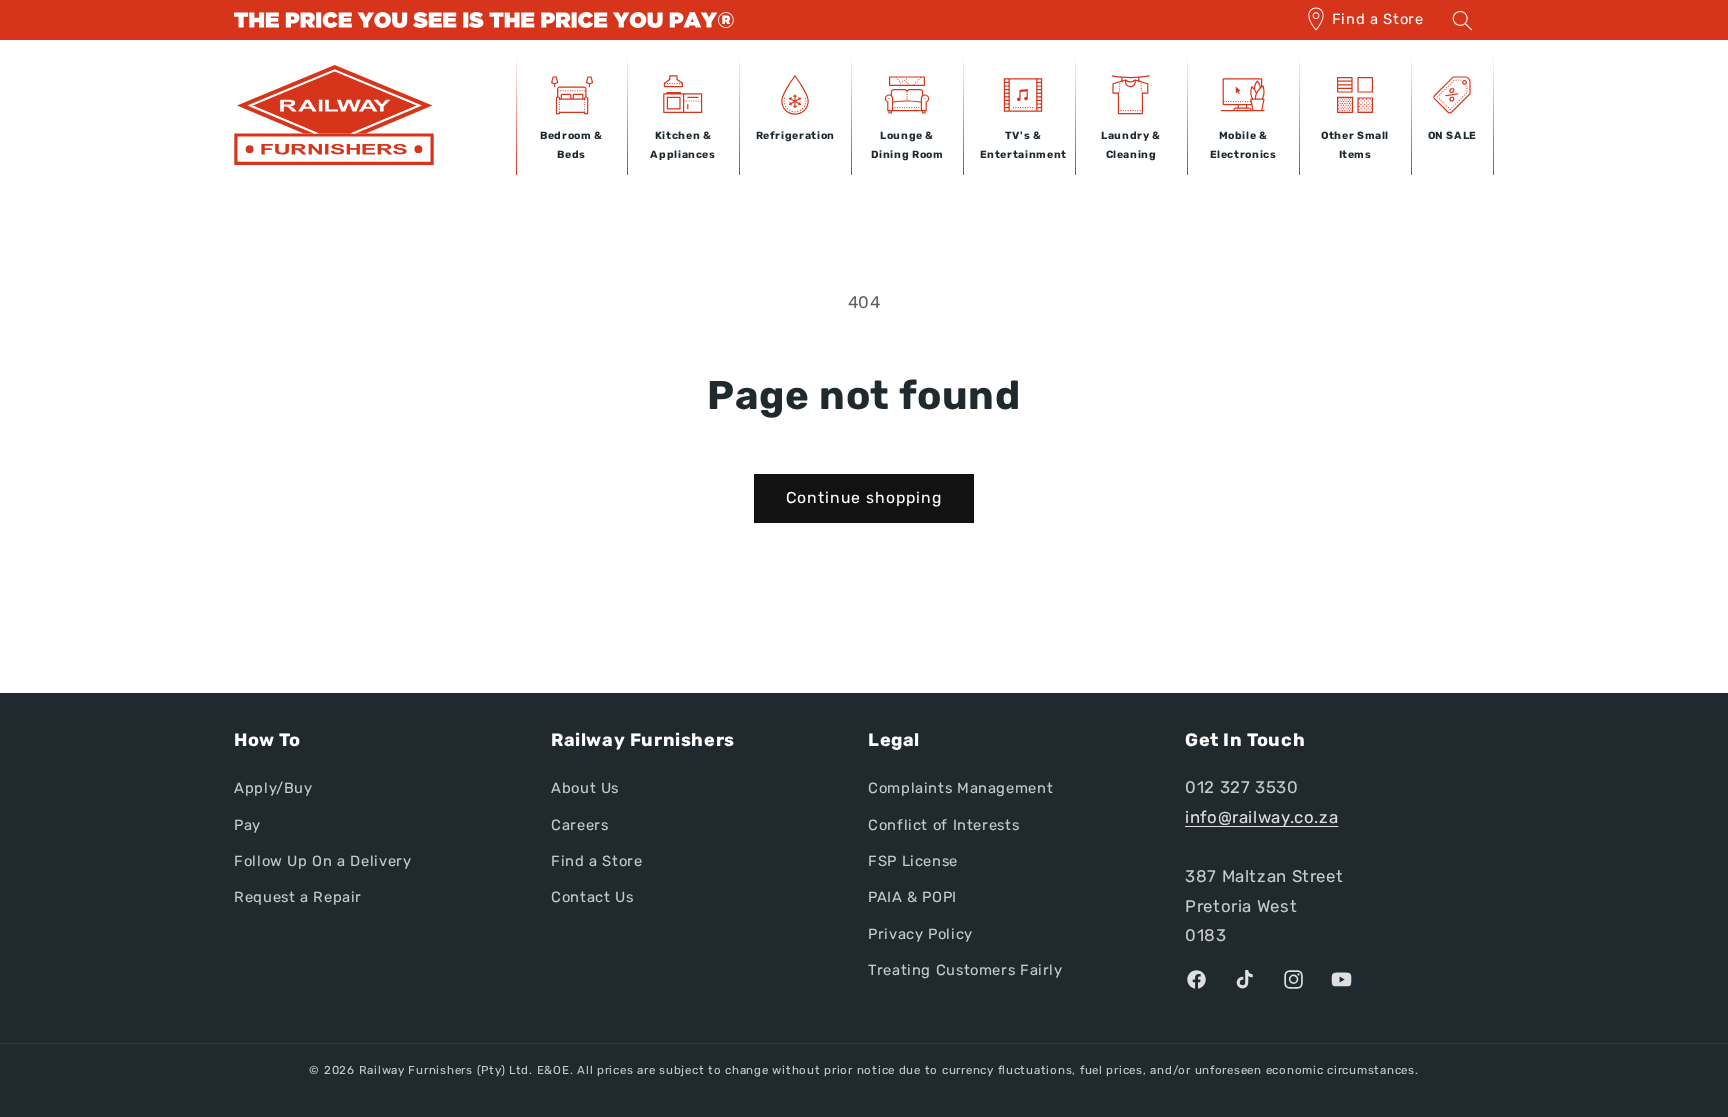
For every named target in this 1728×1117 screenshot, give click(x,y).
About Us (585, 788)
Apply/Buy (273, 788)
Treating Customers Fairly (965, 970)
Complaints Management (960, 788)
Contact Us (592, 897)
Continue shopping (864, 497)
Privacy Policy (920, 934)
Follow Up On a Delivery (323, 861)
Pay (247, 825)
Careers (579, 825)
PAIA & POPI (912, 897)
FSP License (913, 861)
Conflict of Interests (943, 825)
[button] (1462, 20)
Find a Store (1378, 19)
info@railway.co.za (1261, 817)
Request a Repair (298, 897)
